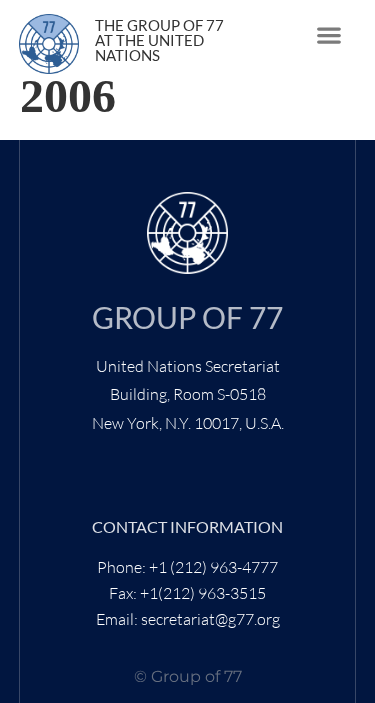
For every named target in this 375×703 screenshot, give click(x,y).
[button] (329, 35)
